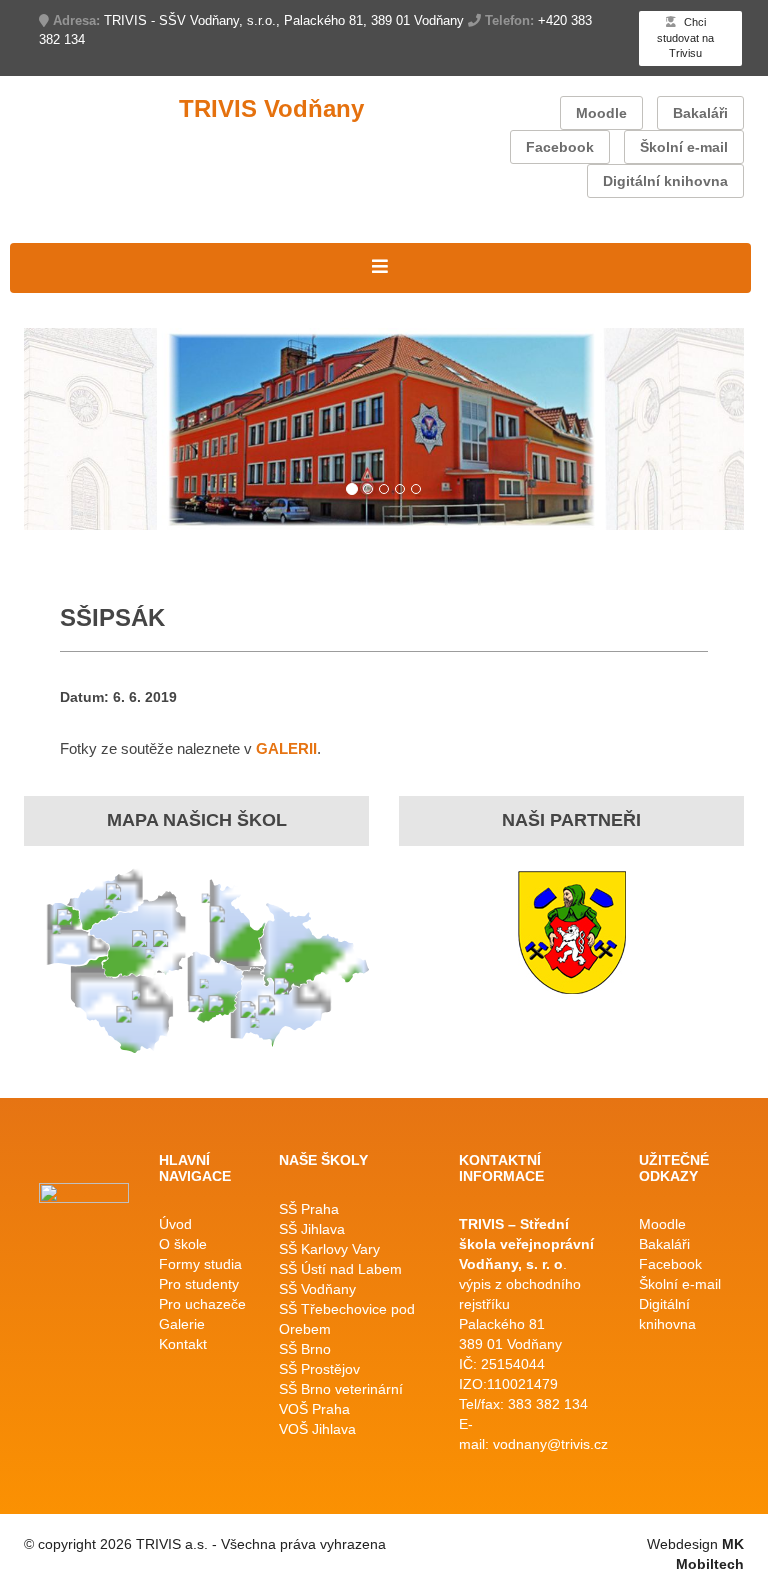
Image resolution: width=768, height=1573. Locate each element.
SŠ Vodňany (317, 1289)
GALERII (286, 748)
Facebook (560, 147)
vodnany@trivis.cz (550, 1444)
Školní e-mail (684, 147)
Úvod (175, 1224)
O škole (183, 1244)
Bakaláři (700, 113)
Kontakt (183, 1344)
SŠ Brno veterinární (341, 1389)
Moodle (601, 113)
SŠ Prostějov (319, 1369)
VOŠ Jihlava (317, 1429)
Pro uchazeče (202, 1304)
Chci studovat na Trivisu (685, 37)
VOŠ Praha (314, 1409)
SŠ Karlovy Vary (329, 1249)
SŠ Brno (305, 1349)
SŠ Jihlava (312, 1229)
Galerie (182, 1324)
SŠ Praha (309, 1209)
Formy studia (200, 1264)
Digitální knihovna (665, 181)
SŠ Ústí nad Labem (340, 1269)
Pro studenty (199, 1284)
